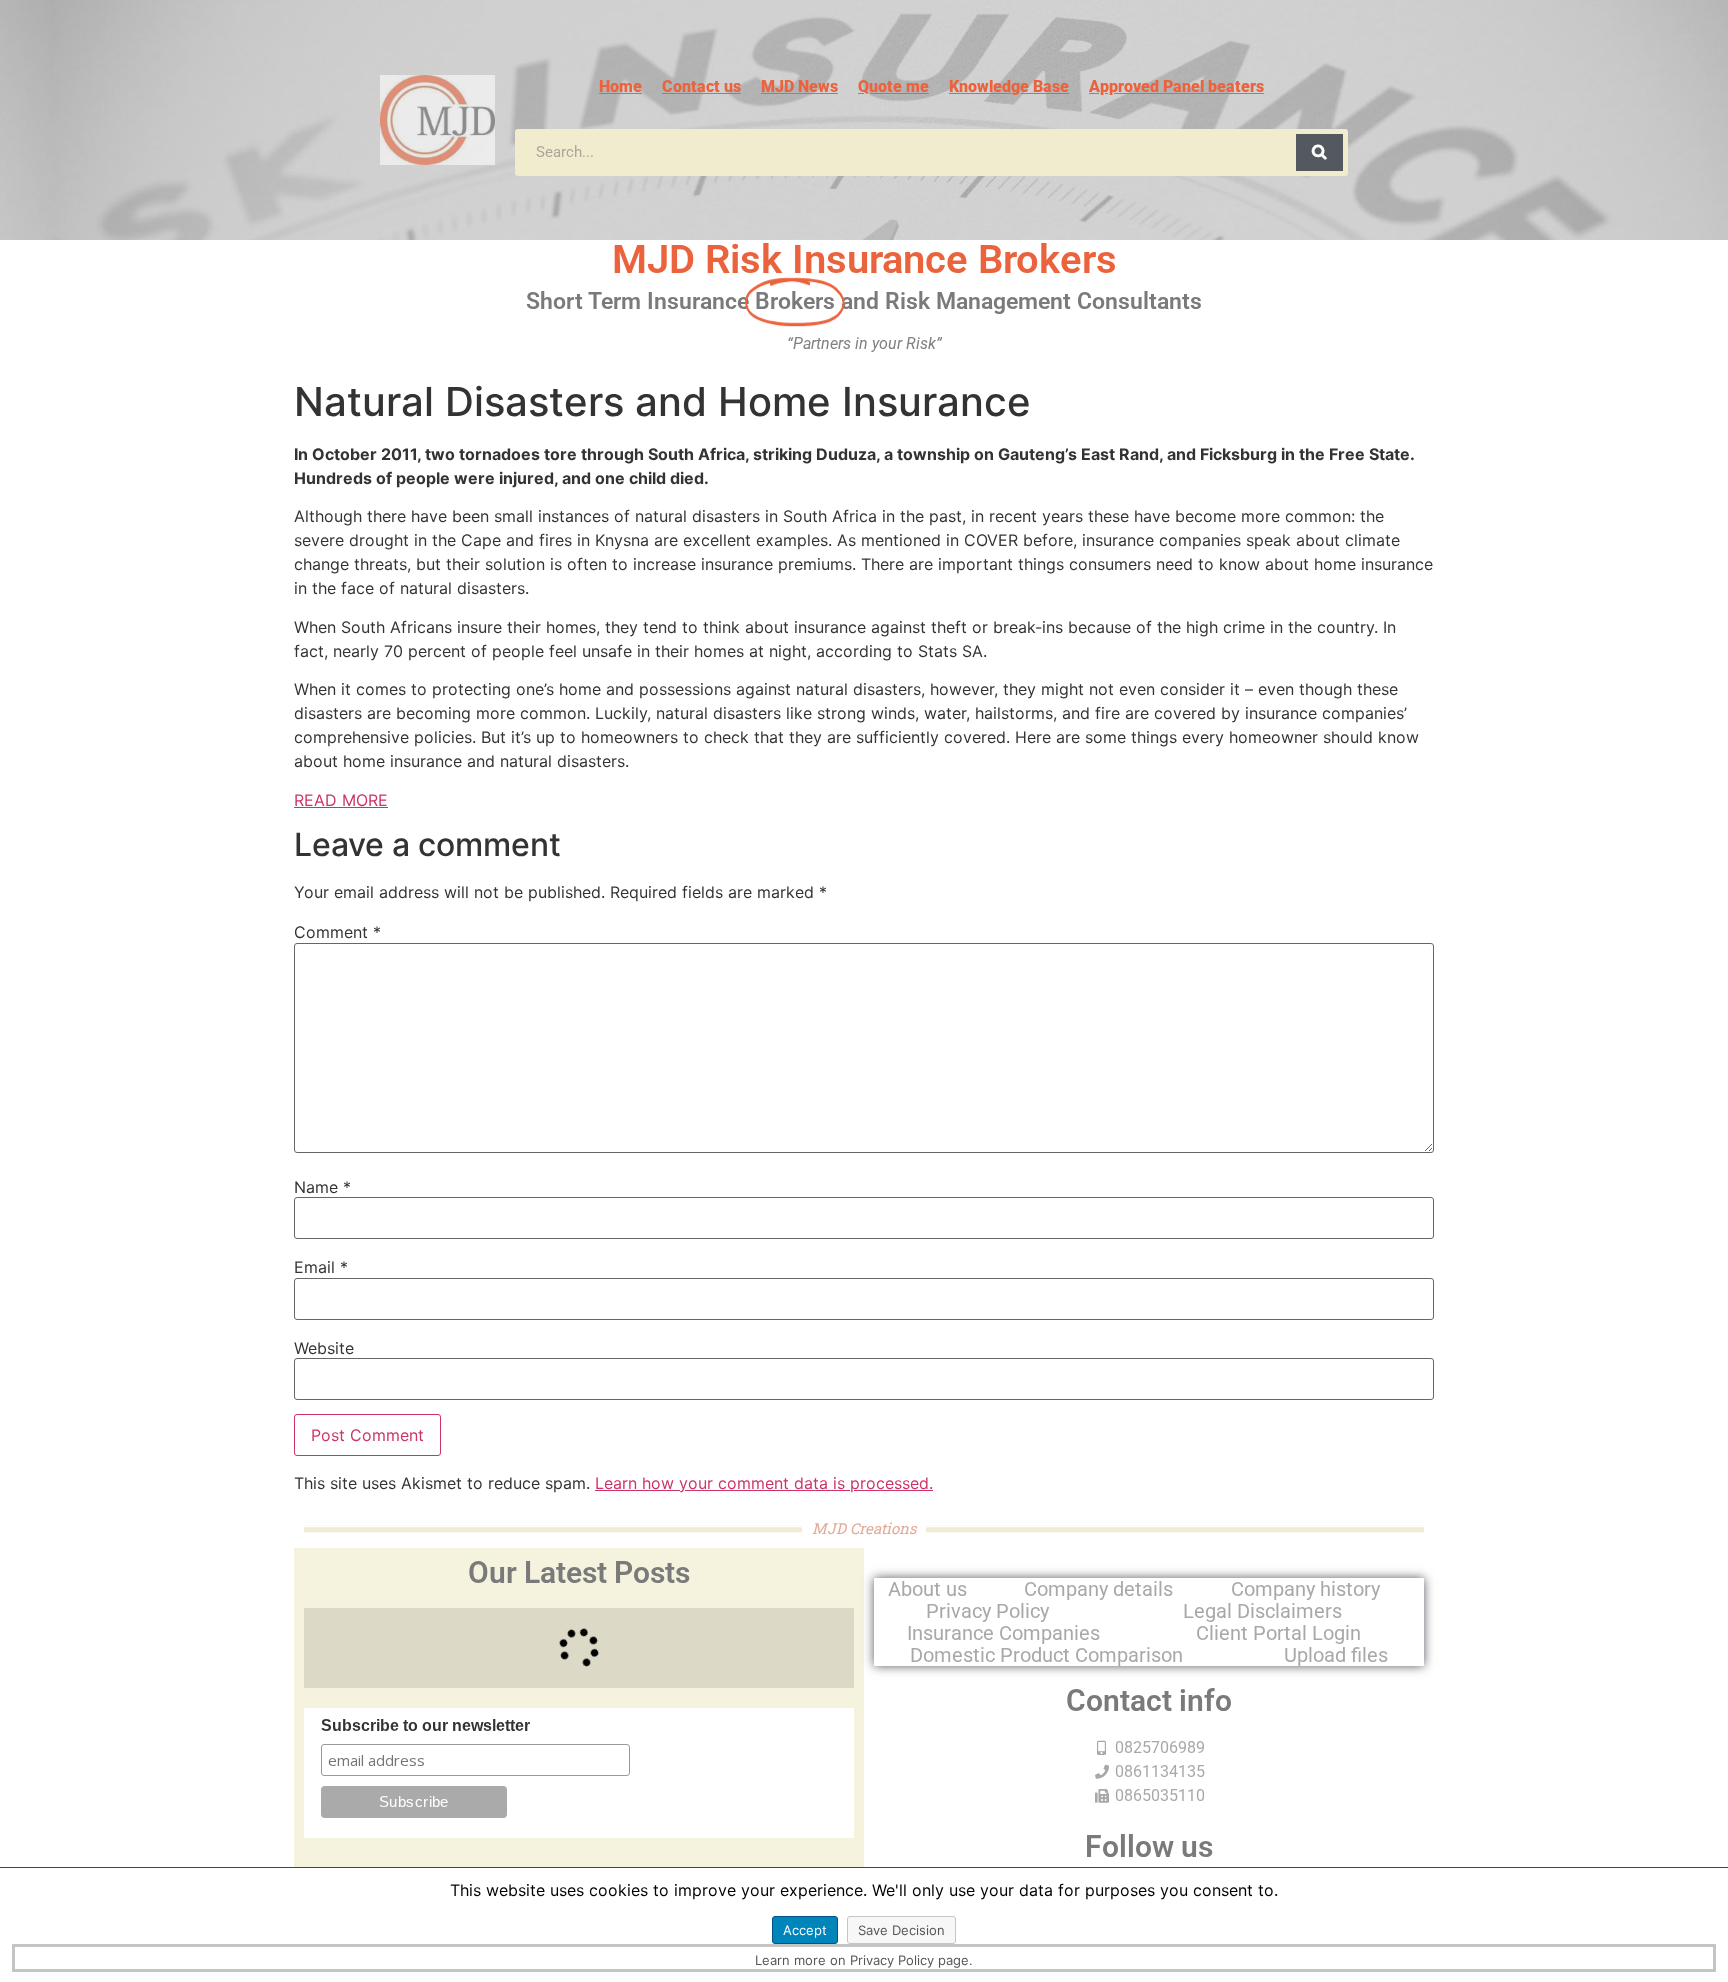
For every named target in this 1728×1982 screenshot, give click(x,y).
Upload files (1336, 1655)
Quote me (893, 86)
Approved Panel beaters (1176, 86)
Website (324, 1348)
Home (620, 86)
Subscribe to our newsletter (425, 1726)
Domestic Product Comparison (1046, 1655)
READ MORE (341, 800)
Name (322, 1187)
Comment (337, 932)
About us (927, 1589)
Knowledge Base (1009, 86)
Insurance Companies (1003, 1633)
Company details (1098, 1589)
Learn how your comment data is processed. (764, 1483)
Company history (1305, 1589)
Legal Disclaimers (1262, 1611)
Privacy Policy (987, 1611)
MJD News (799, 86)
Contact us (701, 86)
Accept (805, 1930)
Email (321, 1267)
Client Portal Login (1278, 1633)
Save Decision (901, 1930)
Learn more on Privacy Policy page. (864, 1960)
